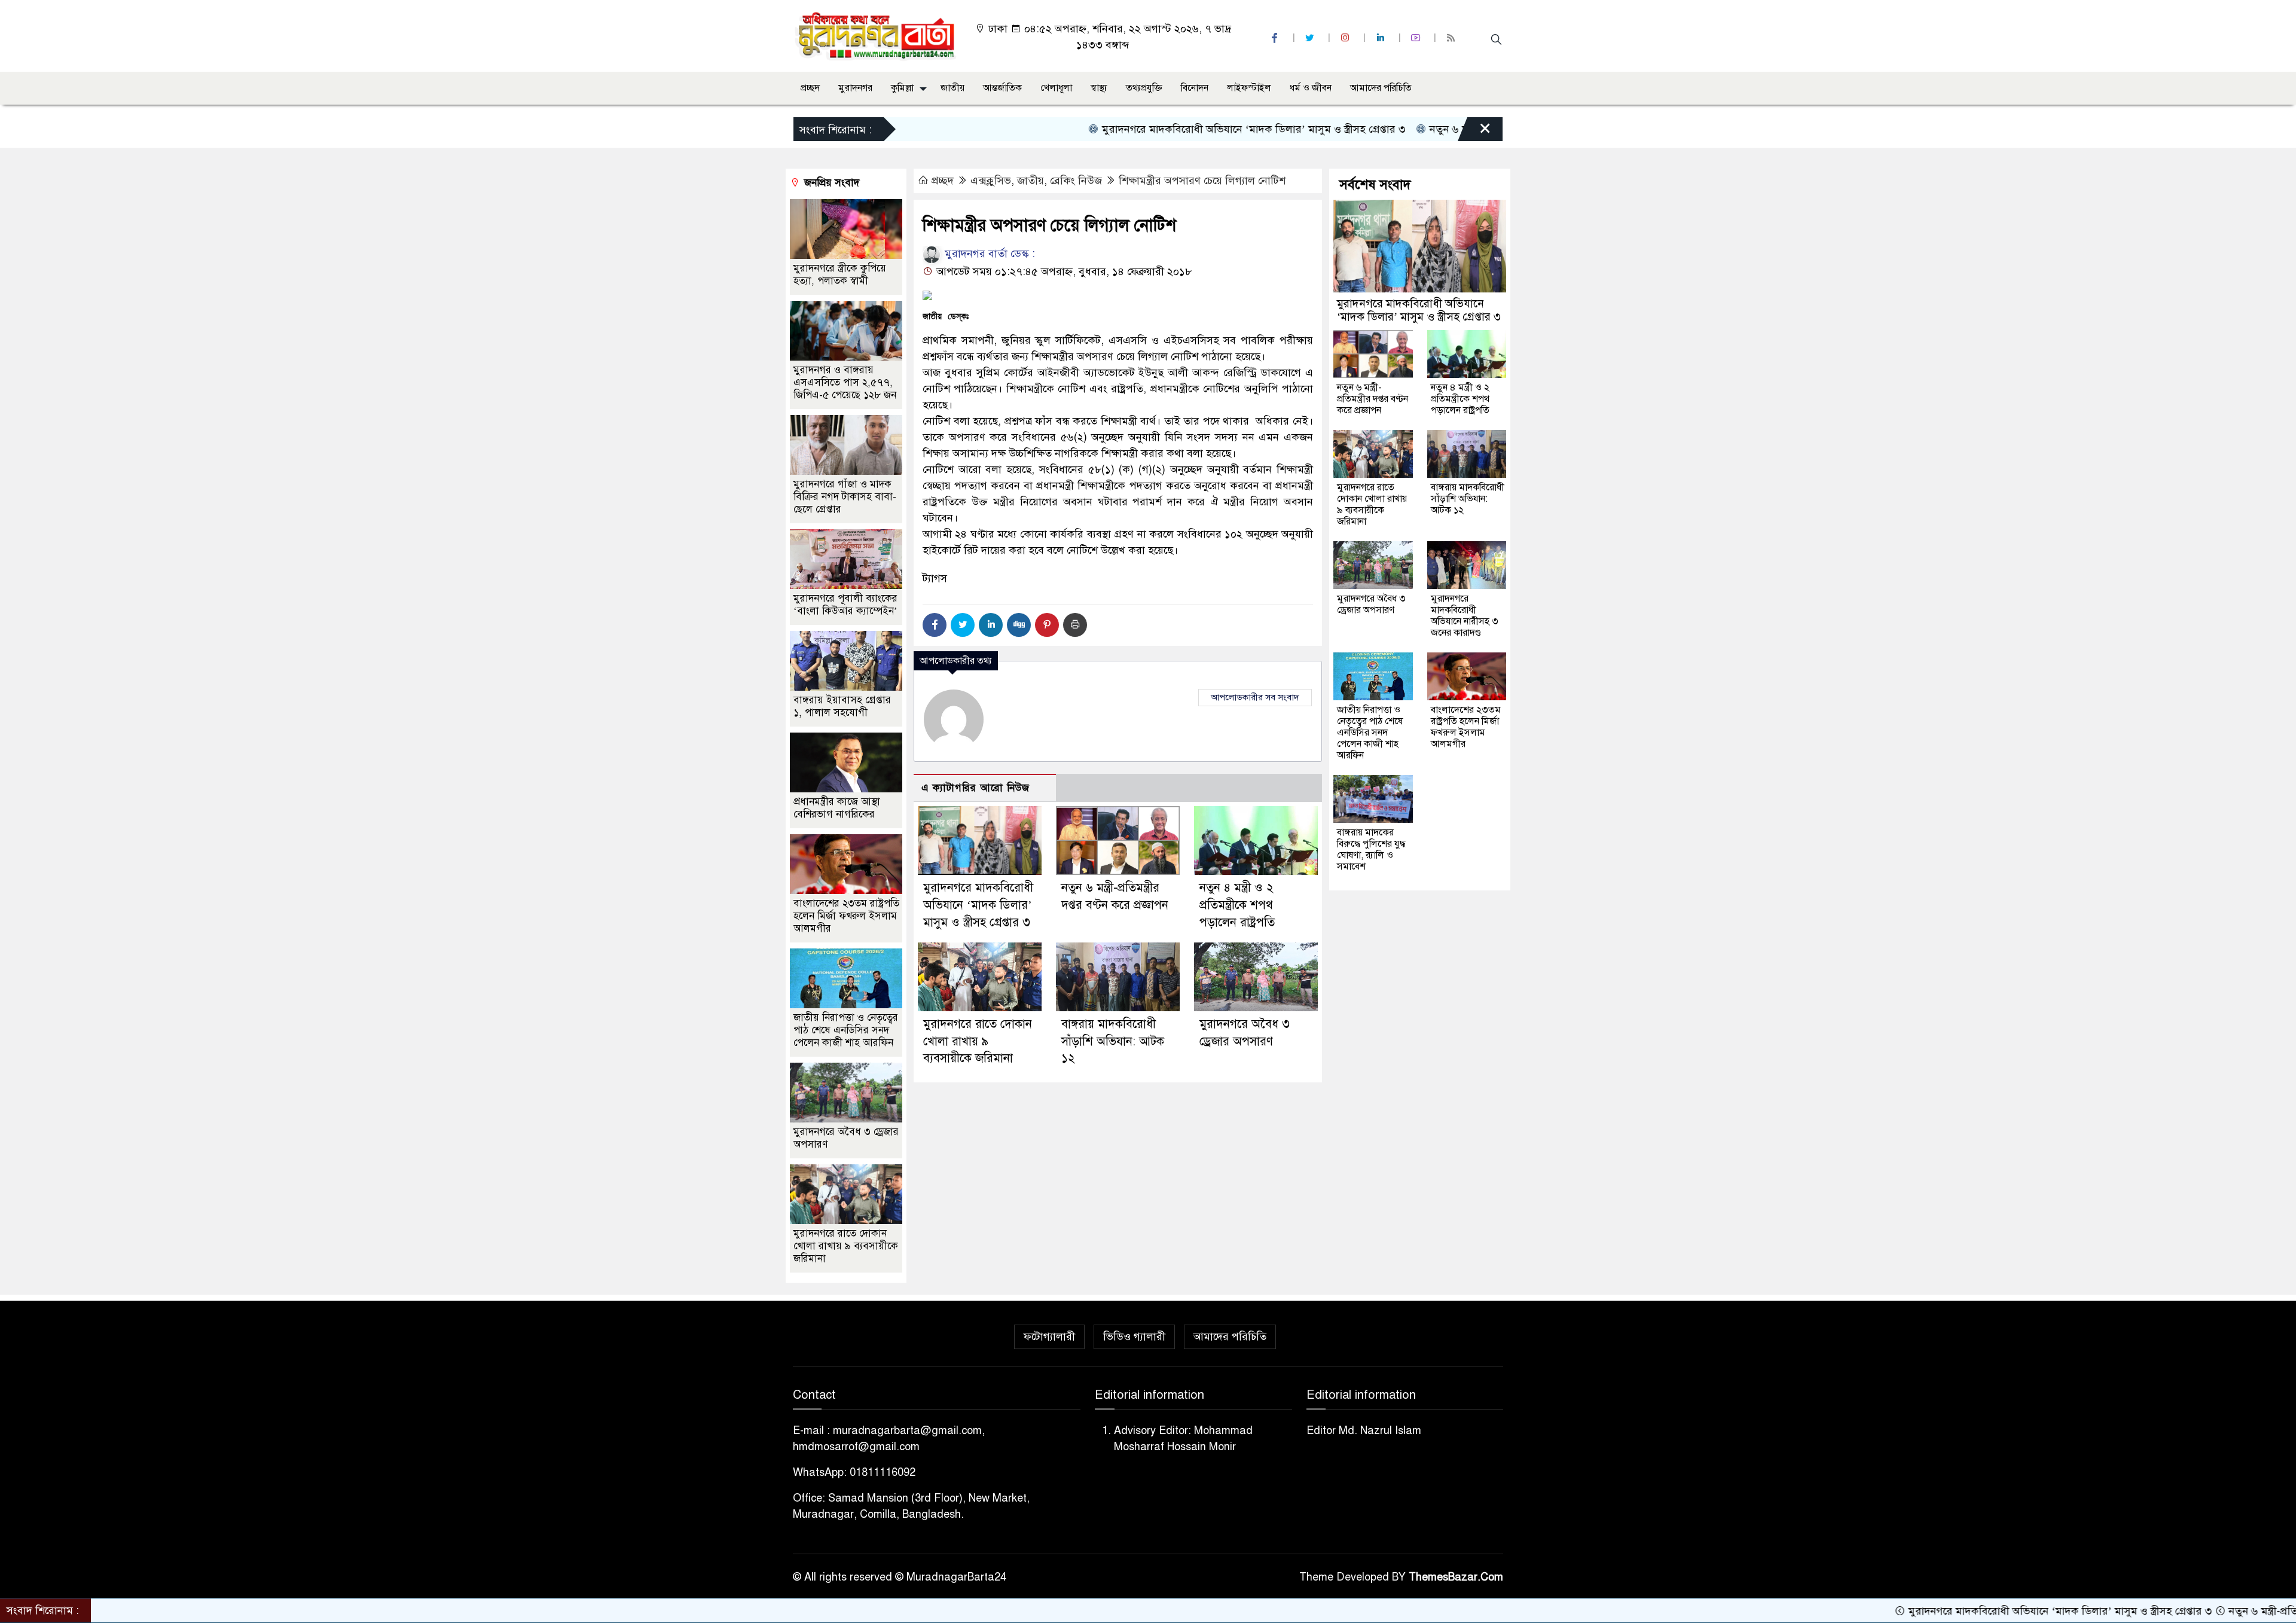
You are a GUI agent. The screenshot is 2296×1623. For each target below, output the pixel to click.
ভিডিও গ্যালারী (1134, 1337)
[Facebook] (935, 625)
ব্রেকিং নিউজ (1076, 181)
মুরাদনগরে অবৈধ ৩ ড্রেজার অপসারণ (1371, 604)
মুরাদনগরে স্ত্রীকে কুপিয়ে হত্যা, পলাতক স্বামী (840, 274)
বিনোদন (1195, 88)
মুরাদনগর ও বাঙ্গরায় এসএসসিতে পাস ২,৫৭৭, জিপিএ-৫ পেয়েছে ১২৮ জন (845, 382)
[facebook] (1276, 38)
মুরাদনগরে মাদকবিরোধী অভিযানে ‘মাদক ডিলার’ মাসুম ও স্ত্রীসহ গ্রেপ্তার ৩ (1164, 129)
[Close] (1474, 132)
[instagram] (1347, 38)
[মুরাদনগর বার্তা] (876, 35)
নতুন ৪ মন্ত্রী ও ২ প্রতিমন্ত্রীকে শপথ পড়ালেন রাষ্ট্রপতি (1237, 905)
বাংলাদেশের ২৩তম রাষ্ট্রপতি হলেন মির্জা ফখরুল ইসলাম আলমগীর (846, 916)
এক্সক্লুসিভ (991, 181)
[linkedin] (1382, 38)
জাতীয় (952, 88)
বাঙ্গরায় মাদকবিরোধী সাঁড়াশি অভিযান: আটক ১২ (1113, 1041)
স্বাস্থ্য (1099, 88)
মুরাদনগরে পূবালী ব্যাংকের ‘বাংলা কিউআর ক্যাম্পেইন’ (845, 605)
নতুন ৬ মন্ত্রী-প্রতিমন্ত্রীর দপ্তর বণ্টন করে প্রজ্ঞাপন (1436, 129)
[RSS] (1452, 38)
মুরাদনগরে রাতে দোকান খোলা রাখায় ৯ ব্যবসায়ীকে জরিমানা (978, 1041)
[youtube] (1417, 38)
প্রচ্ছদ (810, 88)
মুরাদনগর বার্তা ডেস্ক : (988, 254)
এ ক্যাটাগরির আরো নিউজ (976, 788)
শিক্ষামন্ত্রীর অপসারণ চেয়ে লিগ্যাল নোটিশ (1202, 181)
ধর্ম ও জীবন (1311, 88)
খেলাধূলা (1056, 88)
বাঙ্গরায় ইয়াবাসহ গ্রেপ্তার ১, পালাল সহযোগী (842, 706)
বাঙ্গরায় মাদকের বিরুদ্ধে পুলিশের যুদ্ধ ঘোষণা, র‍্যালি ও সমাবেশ (1371, 849)
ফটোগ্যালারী (1049, 1337)
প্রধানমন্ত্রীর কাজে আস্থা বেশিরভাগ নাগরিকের (837, 808)
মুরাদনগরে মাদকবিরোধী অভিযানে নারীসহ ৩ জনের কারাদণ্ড (1465, 616)
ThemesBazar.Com (1456, 1577)
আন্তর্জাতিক (1002, 88)
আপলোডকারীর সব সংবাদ (1255, 697)
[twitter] (1311, 38)
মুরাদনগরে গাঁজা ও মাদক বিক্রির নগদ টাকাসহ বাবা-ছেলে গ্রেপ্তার (845, 497)
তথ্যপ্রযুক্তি (1144, 88)
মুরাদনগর (855, 88)
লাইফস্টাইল (1249, 88)
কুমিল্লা (902, 88)
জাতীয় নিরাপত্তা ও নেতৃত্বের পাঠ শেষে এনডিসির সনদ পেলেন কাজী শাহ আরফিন (846, 1030)
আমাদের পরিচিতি (1381, 88)
